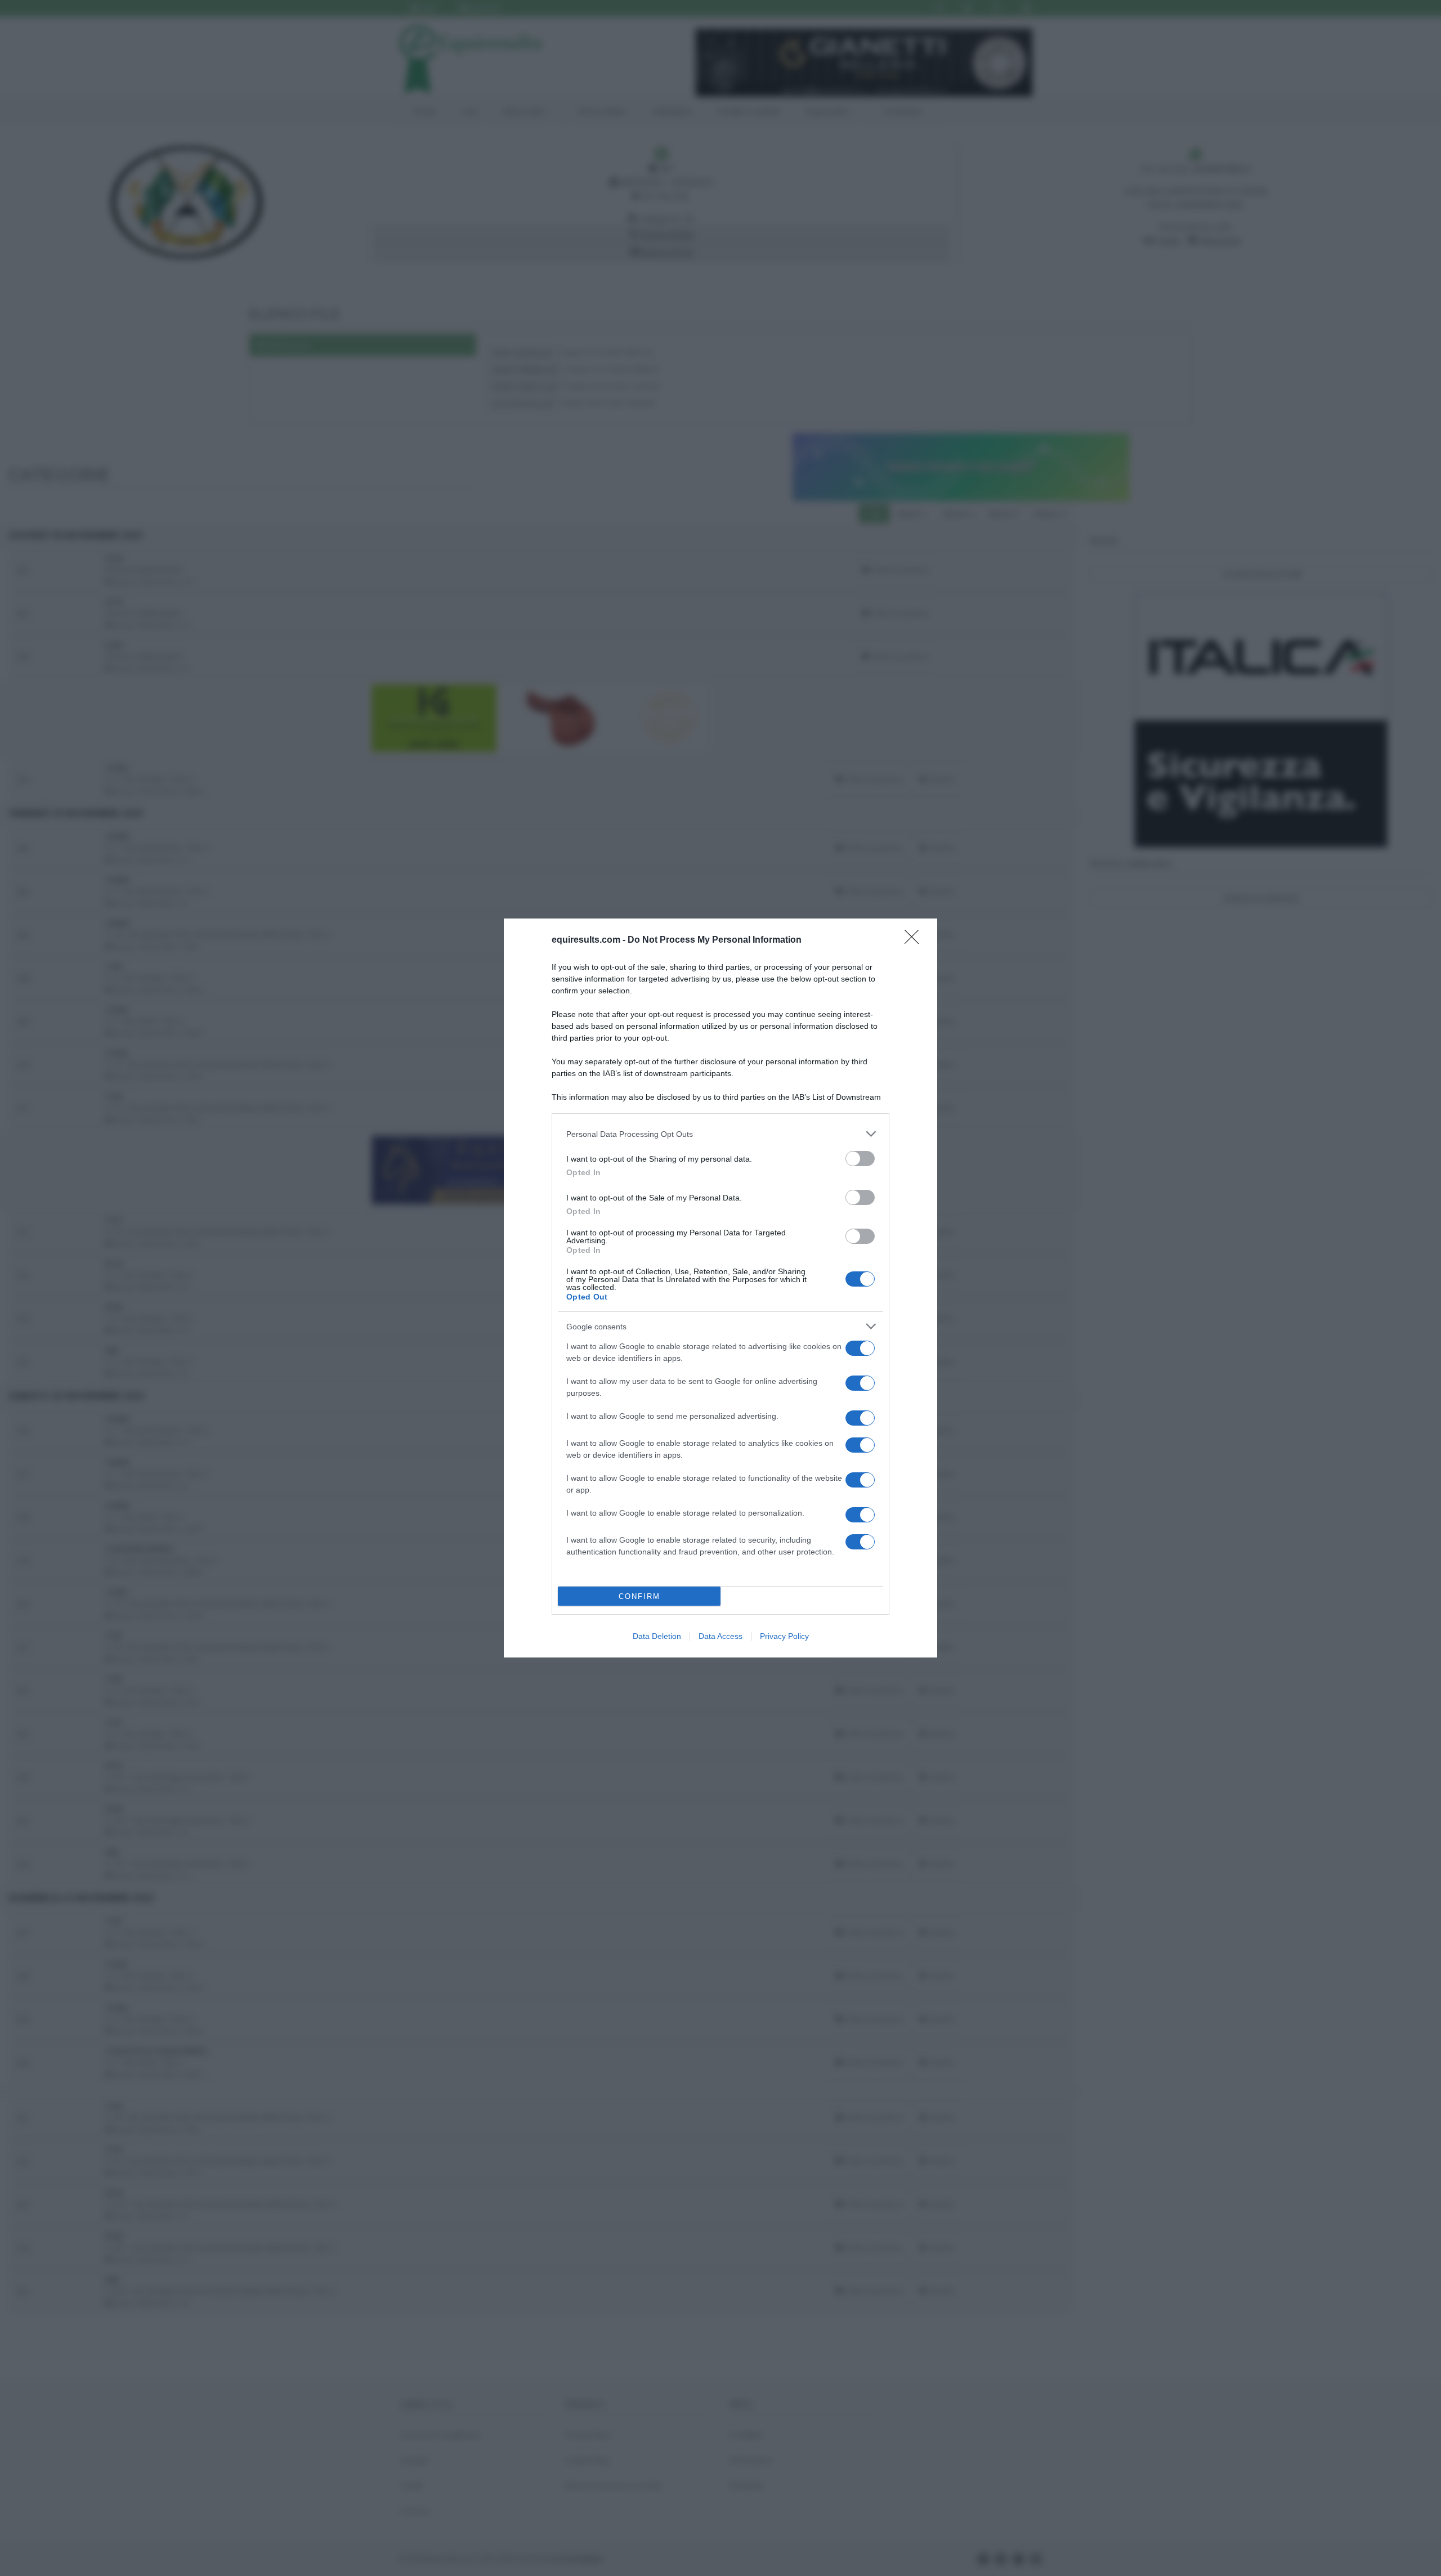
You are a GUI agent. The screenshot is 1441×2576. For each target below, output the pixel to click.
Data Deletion (657, 1636)
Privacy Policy (784, 1636)
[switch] (860, 1159)
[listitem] (720, 1134)
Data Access (720, 1636)
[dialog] (720, 1288)
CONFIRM (639, 1596)
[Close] (915, 940)
